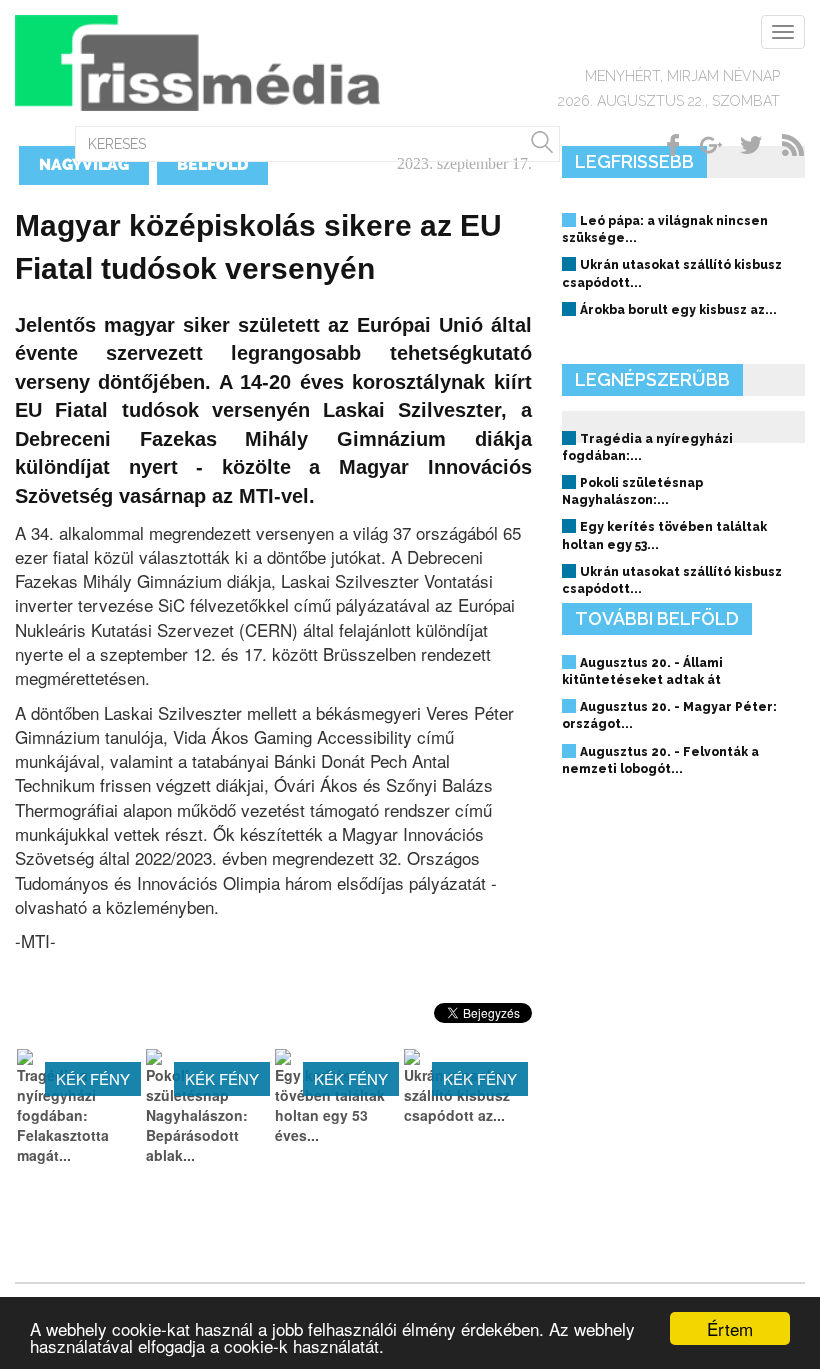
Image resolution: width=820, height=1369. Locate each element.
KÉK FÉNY (93, 1078)
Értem (730, 1328)
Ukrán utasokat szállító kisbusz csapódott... (672, 273)
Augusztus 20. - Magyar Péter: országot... (669, 715)
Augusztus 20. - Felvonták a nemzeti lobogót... (660, 760)
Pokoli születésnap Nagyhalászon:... (632, 491)
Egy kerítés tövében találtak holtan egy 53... (664, 535)
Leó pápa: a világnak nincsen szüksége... (665, 229)
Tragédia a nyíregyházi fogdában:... (647, 447)
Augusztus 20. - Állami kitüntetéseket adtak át (642, 671)
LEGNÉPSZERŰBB (652, 379)
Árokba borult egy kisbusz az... (678, 310)
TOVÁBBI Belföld (657, 618)
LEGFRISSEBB (634, 161)
